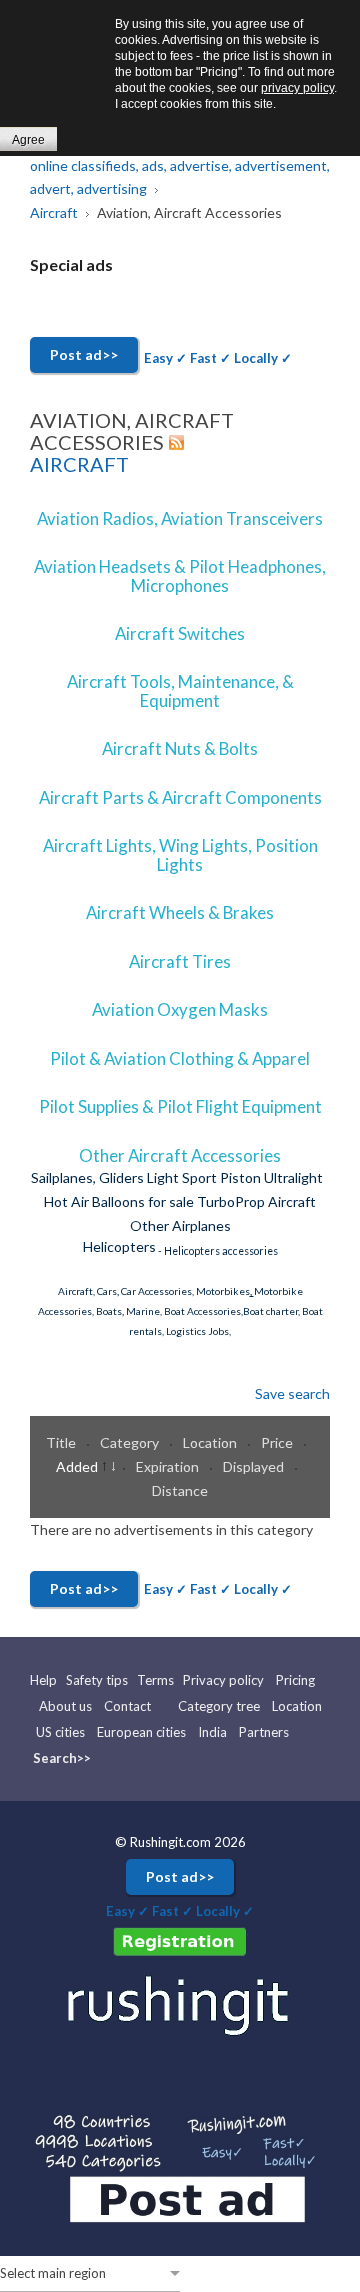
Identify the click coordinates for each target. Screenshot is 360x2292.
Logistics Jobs (197, 1331)
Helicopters (119, 1246)
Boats (109, 1311)
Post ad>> (84, 354)
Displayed (255, 1466)
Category (131, 1442)
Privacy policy (223, 1680)
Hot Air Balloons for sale (119, 1201)
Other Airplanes (180, 1225)
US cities (60, 1732)
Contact (127, 1706)
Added (78, 1466)
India (212, 1732)
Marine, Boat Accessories (183, 1311)
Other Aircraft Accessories (180, 1155)
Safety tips (97, 1680)
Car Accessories (156, 1291)
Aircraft (79, 464)
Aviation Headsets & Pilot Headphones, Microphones (180, 575)
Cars (107, 1291)
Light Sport (182, 1177)
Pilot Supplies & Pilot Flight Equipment (180, 1106)
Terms (155, 1680)
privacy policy (297, 88)
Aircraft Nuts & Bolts (180, 748)
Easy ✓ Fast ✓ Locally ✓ (218, 358)
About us (65, 1706)
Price (278, 1442)
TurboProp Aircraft (256, 1201)
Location (211, 1442)
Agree (28, 140)
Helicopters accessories (221, 1251)
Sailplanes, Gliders (87, 1177)
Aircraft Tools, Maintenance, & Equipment (180, 690)
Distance (180, 1490)
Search (55, 1758)
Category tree (219, 1706)
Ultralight (293, 1177)
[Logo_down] (180, 2004)
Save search (292, 1393)
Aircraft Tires (180, 961)
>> (84, 1758)
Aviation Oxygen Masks (180, 1009)
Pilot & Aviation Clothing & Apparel (180, 1058)
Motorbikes (223, 1291)
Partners (264, 1732)
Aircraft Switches (180, 633)
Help (45, 1680)
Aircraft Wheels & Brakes (180, 912)
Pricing (295, 1680)
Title (62, 1442)
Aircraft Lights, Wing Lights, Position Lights (180, 854)
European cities (141, 1732)
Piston (240, 1177)
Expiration (169, 1466)
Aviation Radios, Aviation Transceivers (180, 518)
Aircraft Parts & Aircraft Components (180, 797)
